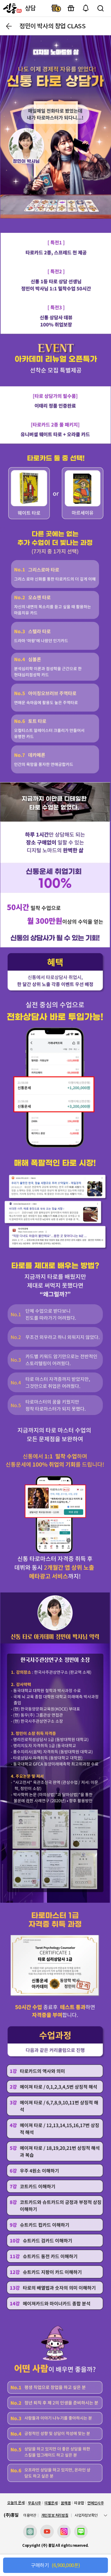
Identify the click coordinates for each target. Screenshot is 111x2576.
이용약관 (30, 2515)
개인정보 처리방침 (55, 2515)
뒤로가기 (9, 26)
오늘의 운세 (16, 2503)
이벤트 (71, 8)
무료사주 (34, 2503)
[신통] (12, 8)
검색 (101, 8)
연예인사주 (95, 2503)
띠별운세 (51, 2503)
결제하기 (56, 8)
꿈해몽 (66, 2503)
